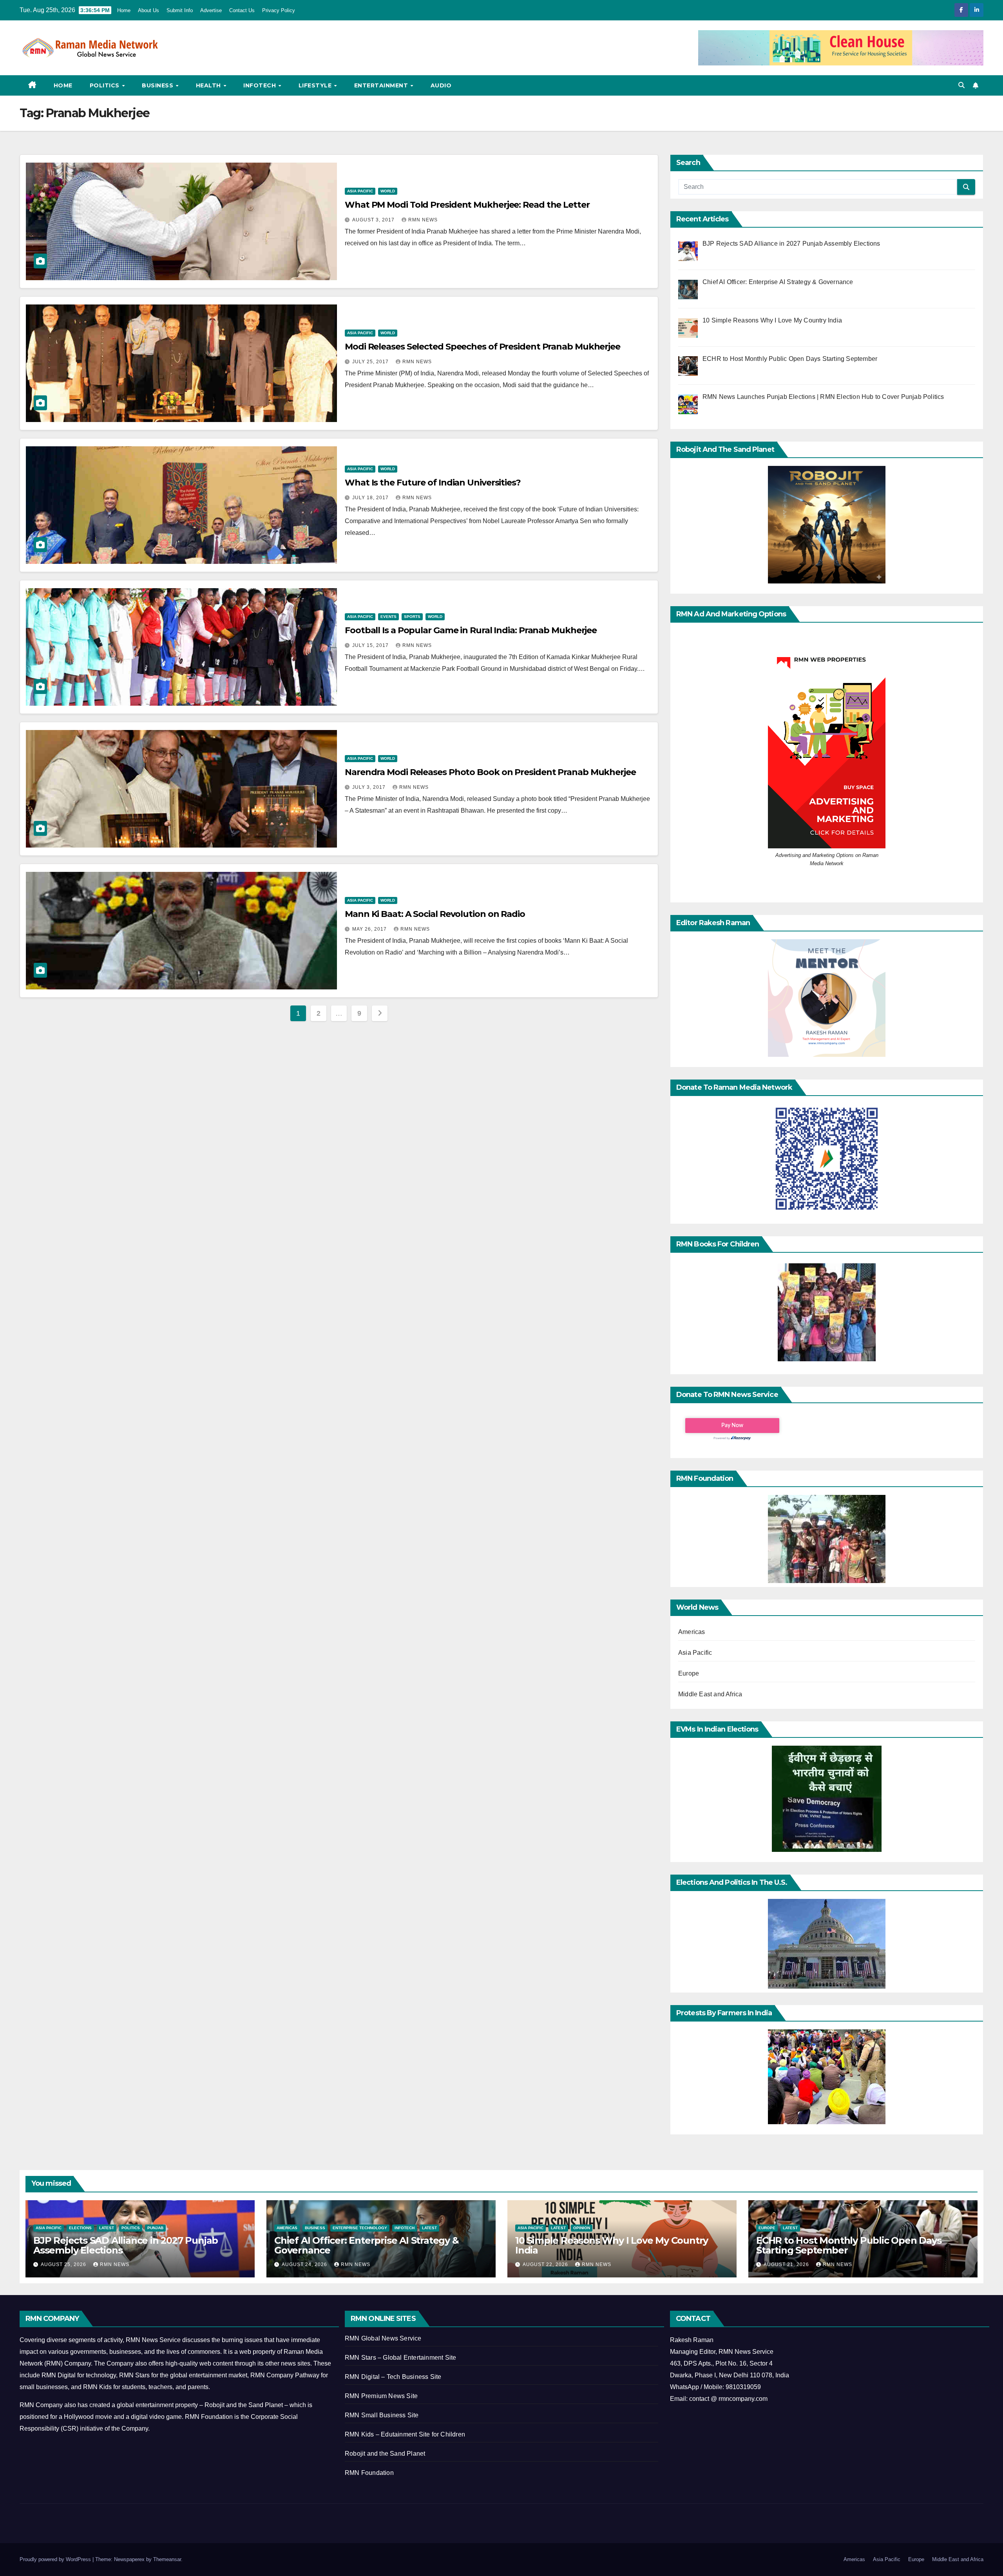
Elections (80, 2228)
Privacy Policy (279, 10)
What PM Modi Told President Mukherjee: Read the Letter (467, 205)
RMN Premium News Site (381, 2396)
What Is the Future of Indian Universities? (433, 483)
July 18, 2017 (371, 498)
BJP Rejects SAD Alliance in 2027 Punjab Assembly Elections (126, 2245)
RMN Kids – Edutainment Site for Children (405, 2434)
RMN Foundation (369, 2473)
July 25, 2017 (371, 362)
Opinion (582, 2228)
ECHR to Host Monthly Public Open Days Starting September (849, 2245)
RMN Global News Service (383, 2338)
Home (124, 10)
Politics (106, 85)
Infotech (261, 85)
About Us (148, 10)
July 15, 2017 (371, 645)
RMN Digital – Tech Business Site (393, 2377)
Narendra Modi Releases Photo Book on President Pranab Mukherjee (490, 772)
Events (388, 617)
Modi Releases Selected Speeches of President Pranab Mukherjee (482, 347)
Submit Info (180, 10)
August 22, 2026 (546, 2264)
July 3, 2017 (370, 787)
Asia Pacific (360, 191)
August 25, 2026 (64, 2264)
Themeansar (167, 2559)
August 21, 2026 (787, 2264)
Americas (692, 1632)
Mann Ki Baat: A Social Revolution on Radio (435, 914)
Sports (412, 617)
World (388, 191)
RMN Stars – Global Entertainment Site (400, 2358)
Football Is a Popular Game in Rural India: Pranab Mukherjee (471, 630)
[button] (961, 85)
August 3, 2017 (374, 220)
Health (209, 85)
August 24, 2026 (305, 2264)
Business (158, 85)
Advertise (211, 10)
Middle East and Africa (710, 1694)
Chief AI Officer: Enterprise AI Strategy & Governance (367, 2245)
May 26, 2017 (370, 929)
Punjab (155, 2228)
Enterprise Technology (360, 2228)
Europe (689, 1673)
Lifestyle (316, 85)
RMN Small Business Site (382, 2415)
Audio (441, 85)
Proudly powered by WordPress (56, 2559)
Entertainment (382, 85)
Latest (107, 2228)
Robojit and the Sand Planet (385, 2454)
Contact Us (242, 10)
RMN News (423, 220)
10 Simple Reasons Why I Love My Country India (612, 2245)
